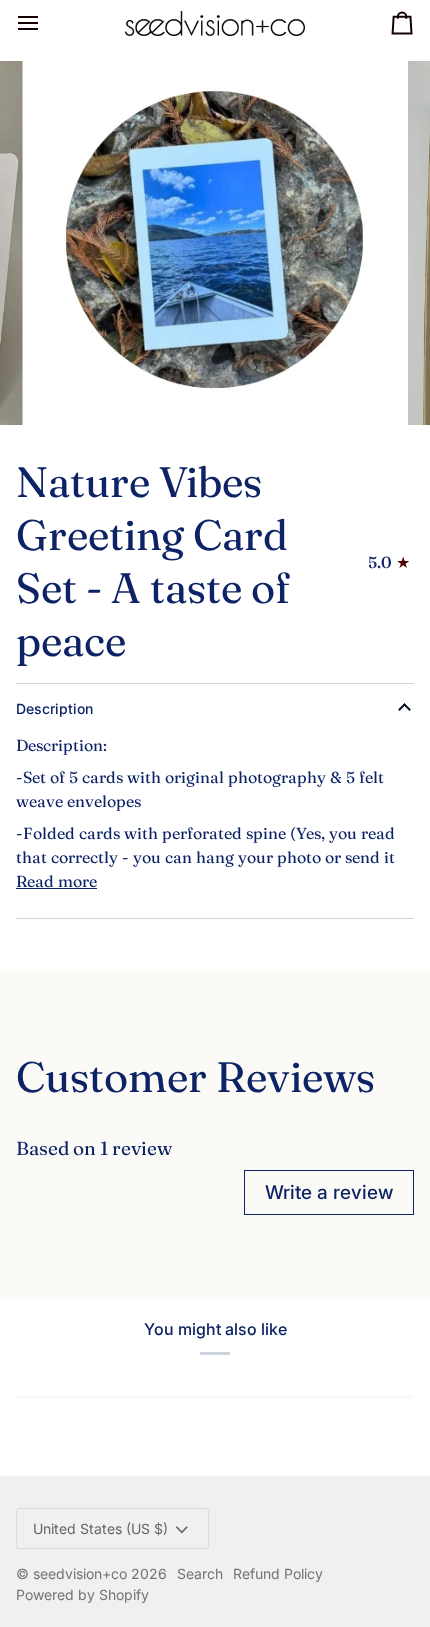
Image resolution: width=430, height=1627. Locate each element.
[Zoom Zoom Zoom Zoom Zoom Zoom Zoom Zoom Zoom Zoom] (215, 243)
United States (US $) (100, 1528)
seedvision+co (80, 1573)
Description (54, 708)
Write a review (329, 1192)
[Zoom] (69, 387)
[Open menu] (46, 23)
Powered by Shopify (82, 1594)
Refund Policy (278, 1573)
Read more (56, 881)
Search (200, 1573)
